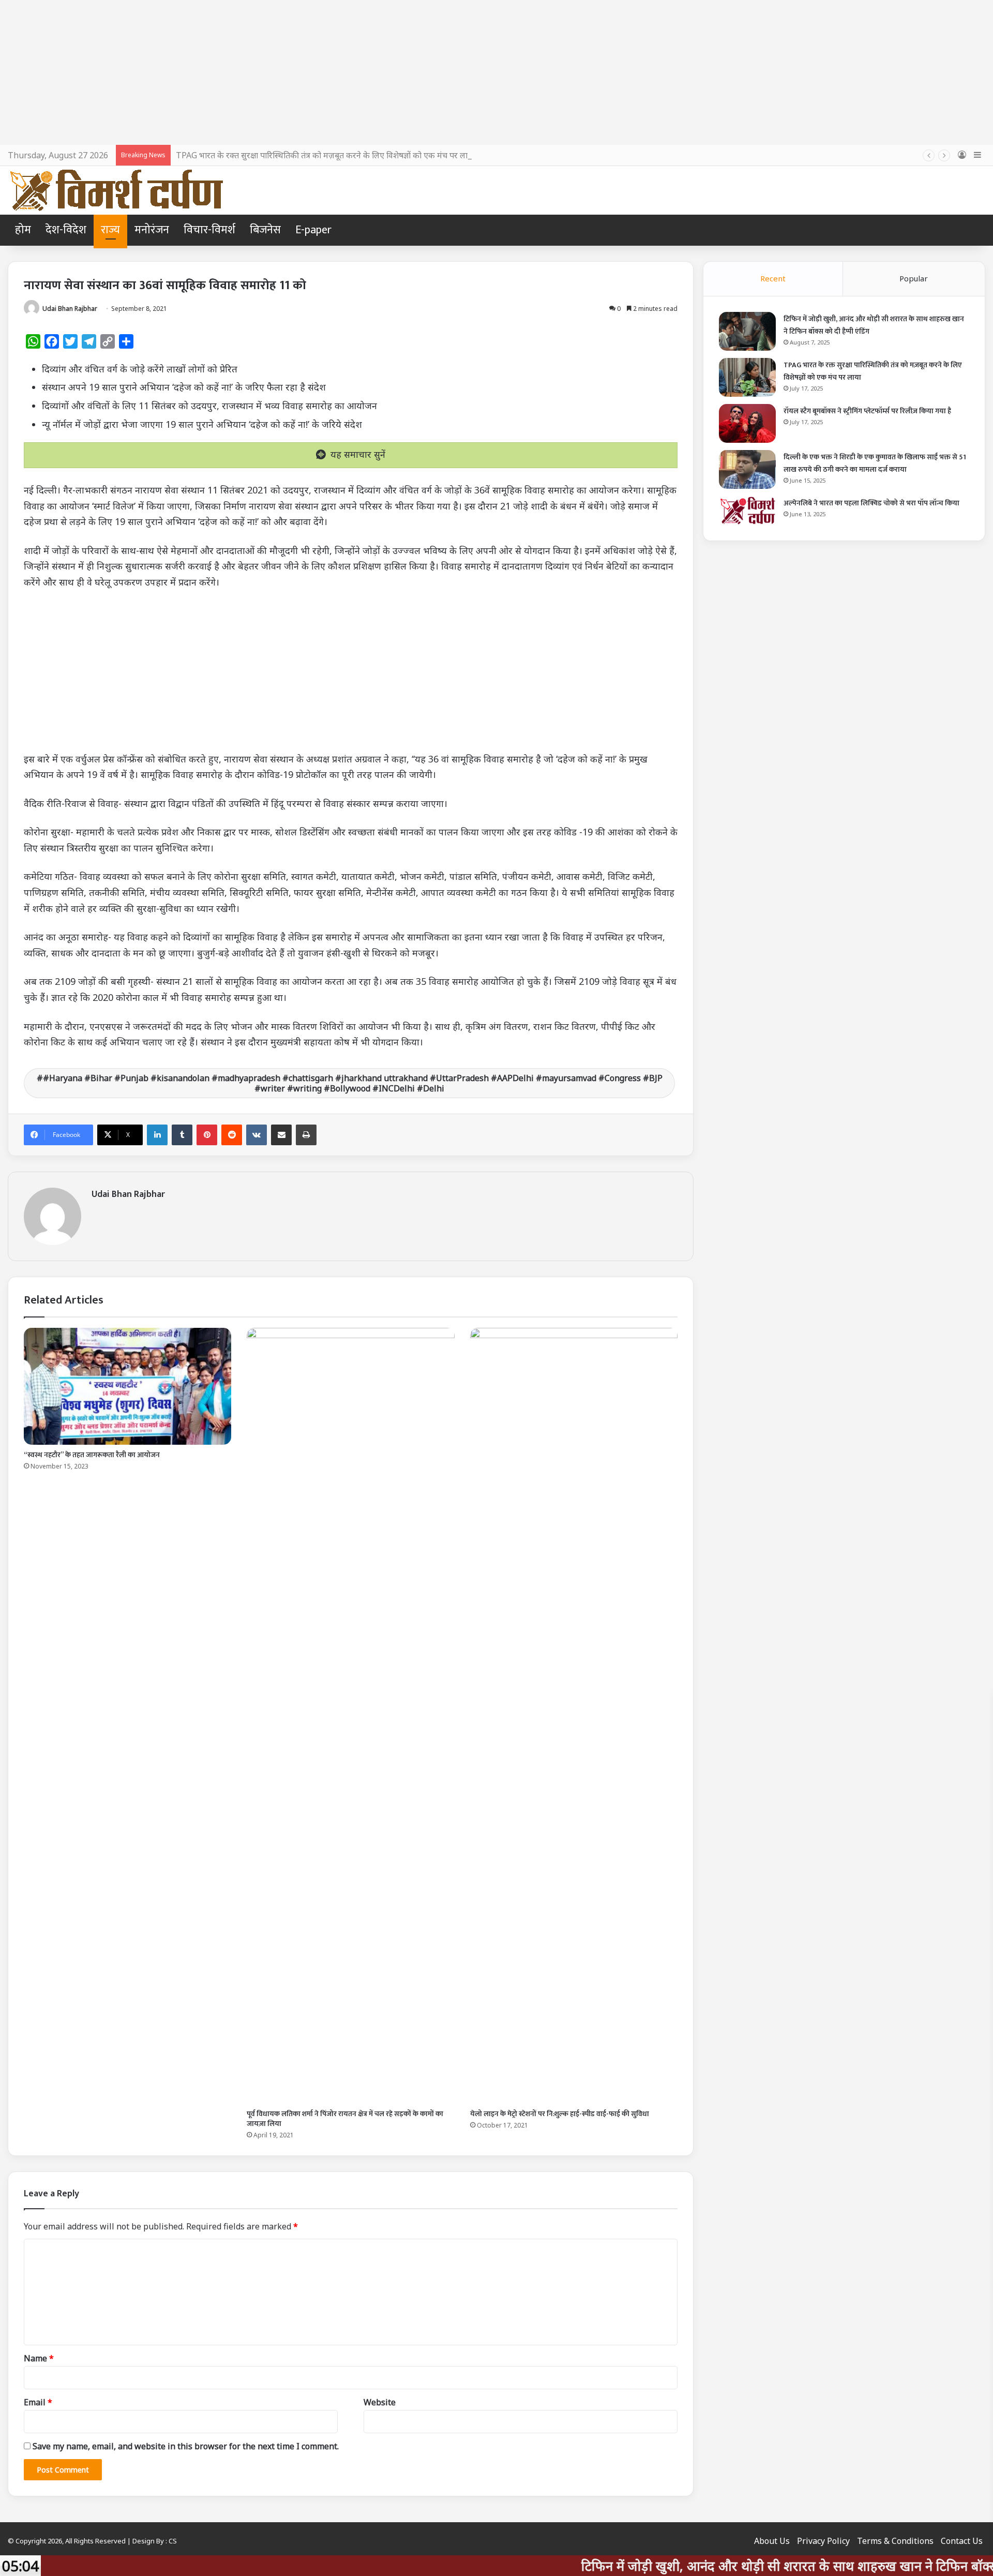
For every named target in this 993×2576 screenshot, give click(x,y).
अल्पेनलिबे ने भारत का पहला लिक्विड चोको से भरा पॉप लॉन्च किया (871, 503)
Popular (914, 278)
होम (23, 230)
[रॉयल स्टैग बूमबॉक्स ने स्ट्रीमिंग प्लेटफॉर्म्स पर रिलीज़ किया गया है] (747, 423)
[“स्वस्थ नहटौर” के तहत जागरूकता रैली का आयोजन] (127, 1386)
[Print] (306, 1135)
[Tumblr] (182, 1135)
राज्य (110, 230)
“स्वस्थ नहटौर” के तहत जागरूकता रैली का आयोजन (92, 1455)
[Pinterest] (207, 1135)
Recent (773, 278)
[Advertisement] (496, 72)
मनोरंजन (152, 230)
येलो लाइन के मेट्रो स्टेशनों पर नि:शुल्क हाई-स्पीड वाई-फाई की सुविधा (560, 2114)
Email (38, 2402)
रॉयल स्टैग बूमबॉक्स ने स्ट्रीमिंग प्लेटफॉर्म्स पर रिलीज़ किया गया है (867, 411)
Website (380, 2402)
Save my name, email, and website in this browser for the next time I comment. (186, 2446)
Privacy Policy (823, 2541)
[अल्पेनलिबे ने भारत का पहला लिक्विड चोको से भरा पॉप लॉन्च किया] (747, 511)
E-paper (313, 230)
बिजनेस (265, 230)
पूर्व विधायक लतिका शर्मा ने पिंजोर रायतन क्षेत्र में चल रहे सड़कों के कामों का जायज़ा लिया (345, 2119)
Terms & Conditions (895, 2541)
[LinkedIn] (157, 1135)
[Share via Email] (281, 1135)
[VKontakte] (257, 1135)
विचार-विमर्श (209, 230)
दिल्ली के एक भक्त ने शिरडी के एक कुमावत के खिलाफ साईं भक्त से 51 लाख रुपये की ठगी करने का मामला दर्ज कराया (875, 463)
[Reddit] (232, 1135)
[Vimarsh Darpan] (116, 190)
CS (173, 2541)
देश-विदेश (66, 230)
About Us (772, 2541)
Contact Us (962, 2541)
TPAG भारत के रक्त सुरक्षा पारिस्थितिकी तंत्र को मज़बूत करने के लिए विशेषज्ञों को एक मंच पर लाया (325, 155)
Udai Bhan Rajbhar (70, 309)
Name (39, 2358)
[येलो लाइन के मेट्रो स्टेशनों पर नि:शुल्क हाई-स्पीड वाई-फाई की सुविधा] (574, 1716)
